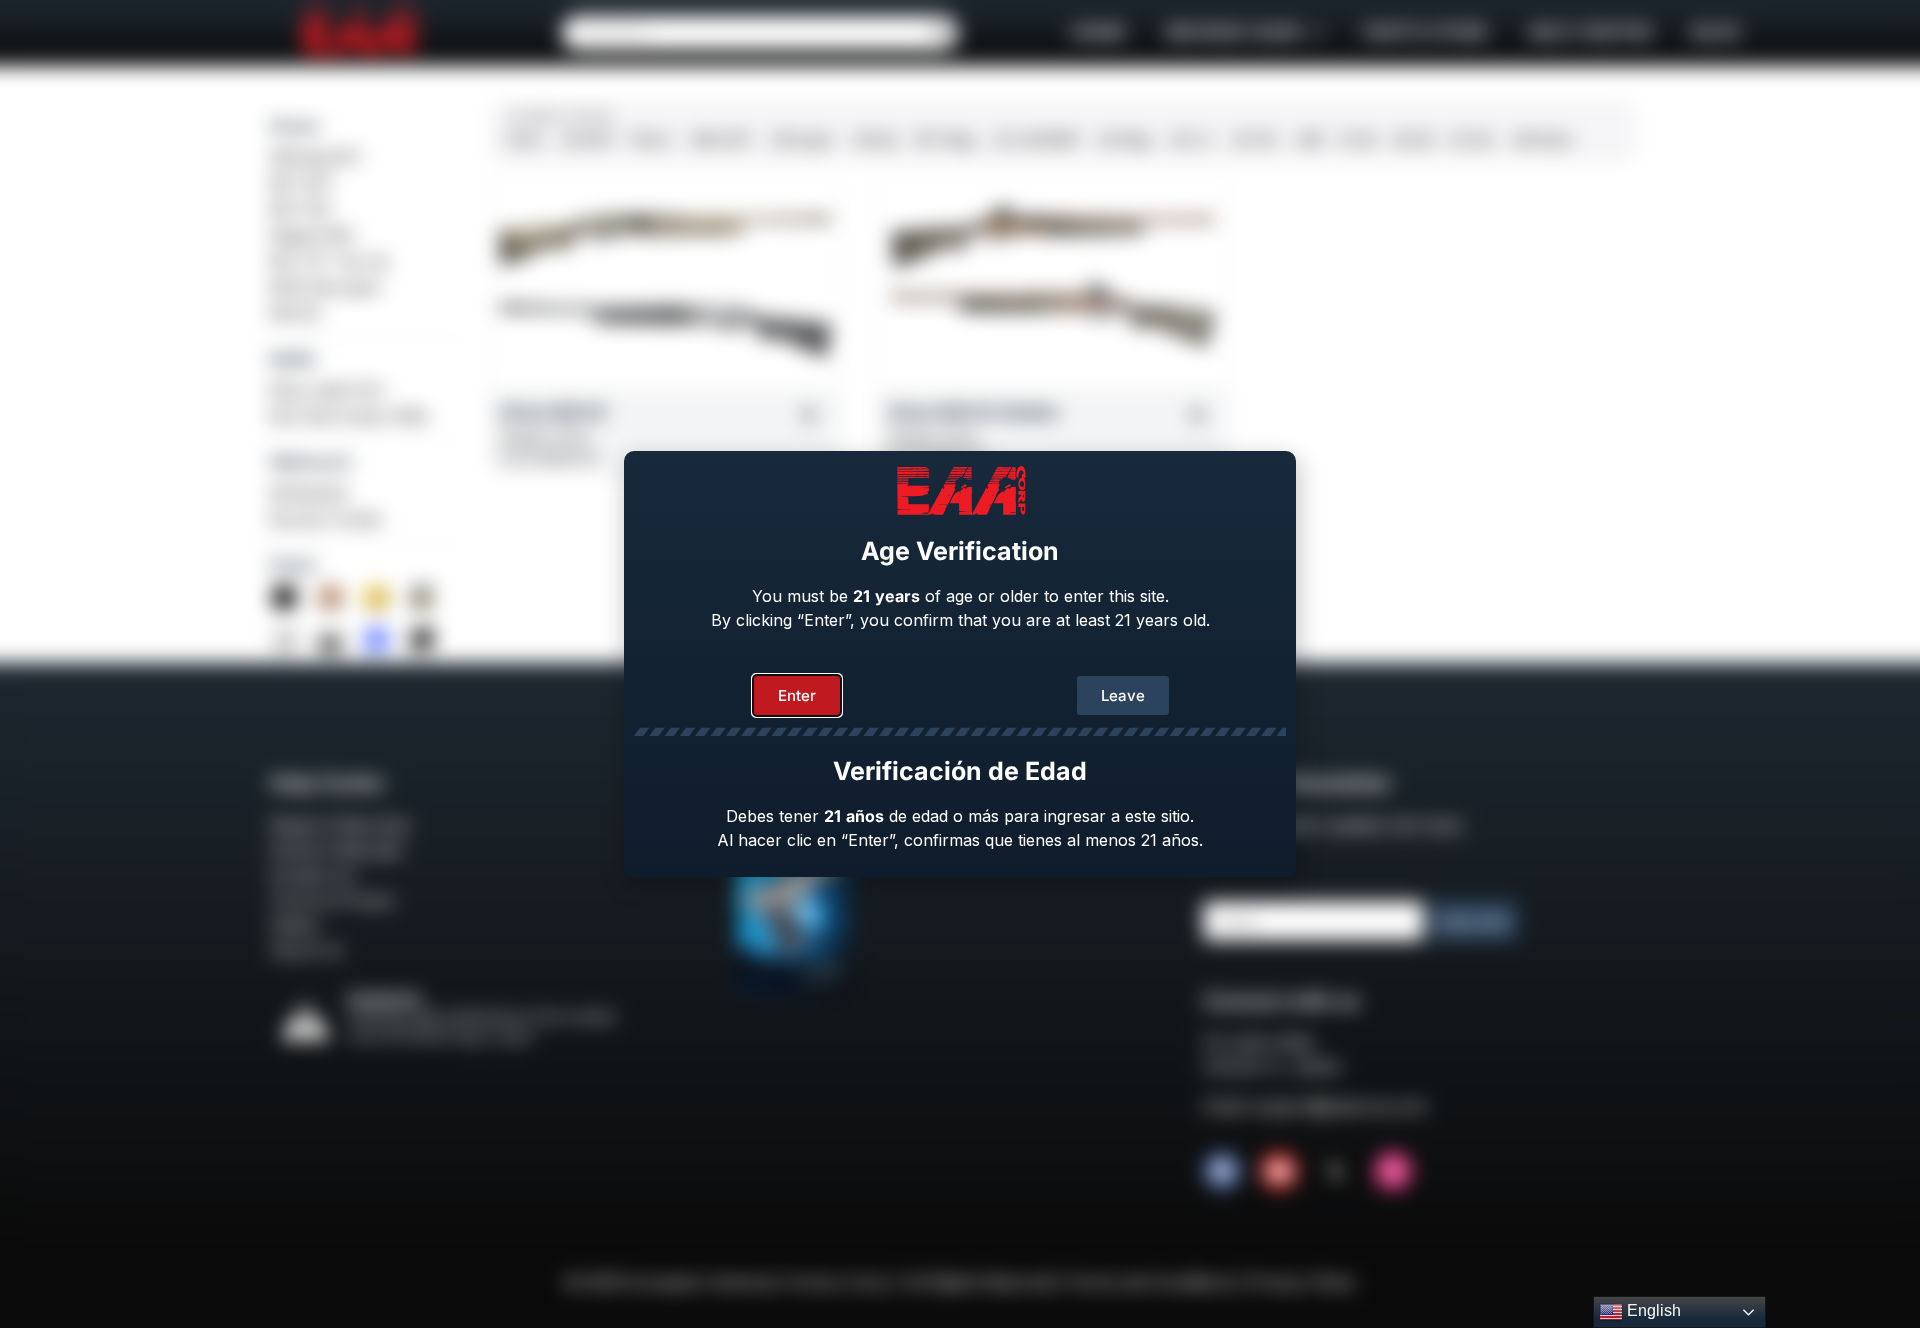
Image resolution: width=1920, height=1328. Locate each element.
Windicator (310, 493)
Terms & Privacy (332, 900)
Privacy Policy (1302, 1282)
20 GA (1472, 139)
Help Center (1590, 32)
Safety (294, 925)
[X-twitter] (1336, 1171)
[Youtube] (1279, 1171)
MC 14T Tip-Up (329, 261)
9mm (525, 139)
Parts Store (1425, 32)
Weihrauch (311, 462)
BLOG (1716, 32)
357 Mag (944, 139)
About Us (306, 950)
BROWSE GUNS (1234, 32)
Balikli (292, 359)
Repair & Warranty (340, 825)
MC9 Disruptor (326, 287)
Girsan (295, 126)
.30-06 (1252, 139)
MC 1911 (301, 183)
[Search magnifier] (941, 33)
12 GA (1358, 139)
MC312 (295, 313)
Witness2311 (315, 157)
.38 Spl (873, 139)
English (1652, 1310)
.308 (1307, 139)
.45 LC (1190, 139)
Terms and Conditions (1150, 1282)
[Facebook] (1222, 1171)
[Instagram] (1393, 1171)
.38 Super (801, 139)
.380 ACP (719, 139)
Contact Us (312, 875)
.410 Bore (1541, 139)
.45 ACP (587, 139)
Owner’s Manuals (336, 850)
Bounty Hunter (327, 519)
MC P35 (300, 209)
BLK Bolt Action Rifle (349, 416)
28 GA (1414, 139)
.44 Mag (1122, 139)
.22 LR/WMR (1034, 139)
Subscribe (1473, 921)
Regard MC (312, 235)
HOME (1098, 32)
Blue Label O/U (327, 390)
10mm (651, 139)
